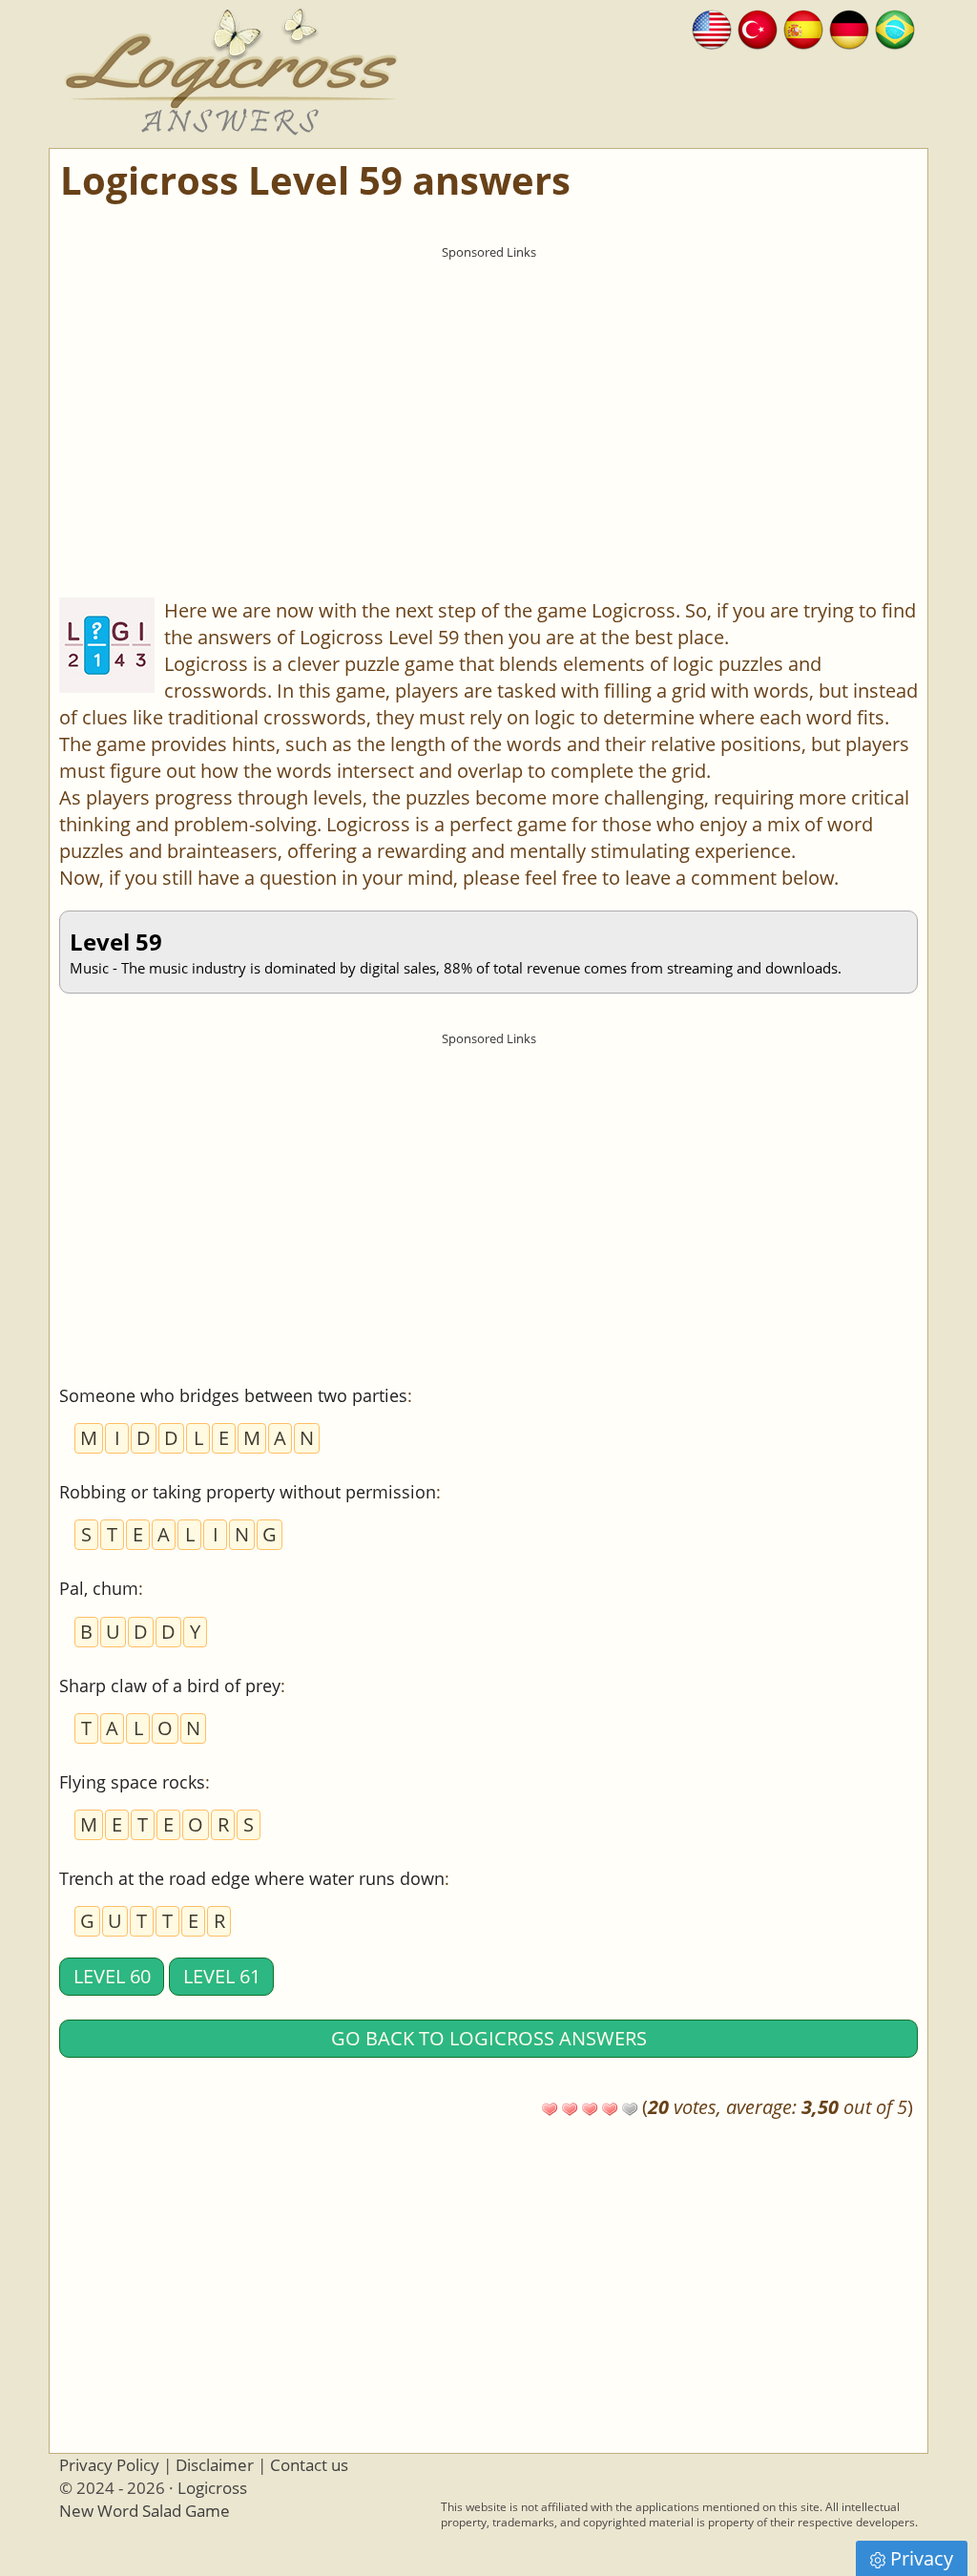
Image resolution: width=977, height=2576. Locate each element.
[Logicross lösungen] (849, 27)
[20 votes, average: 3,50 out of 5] (550, 2109)
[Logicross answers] (712, 27)
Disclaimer (215, 2465)
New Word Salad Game (145, 2511)
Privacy (922, 2558)
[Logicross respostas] (895, 27)
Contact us (309, 2465)
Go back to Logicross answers (489, 2038)
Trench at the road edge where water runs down (252, 1878)
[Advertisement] (488, 402)
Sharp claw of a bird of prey (170, 1686)
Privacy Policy (109, 2465)
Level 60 (112, 1976)
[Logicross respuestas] (803, 27)
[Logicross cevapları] (758, 27)
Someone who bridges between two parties (233, 1395)
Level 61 (222, 1976)
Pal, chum (99, 1588)
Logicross (212, 2488)
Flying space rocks (132, 1782)
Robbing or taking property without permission (248, 1492)
